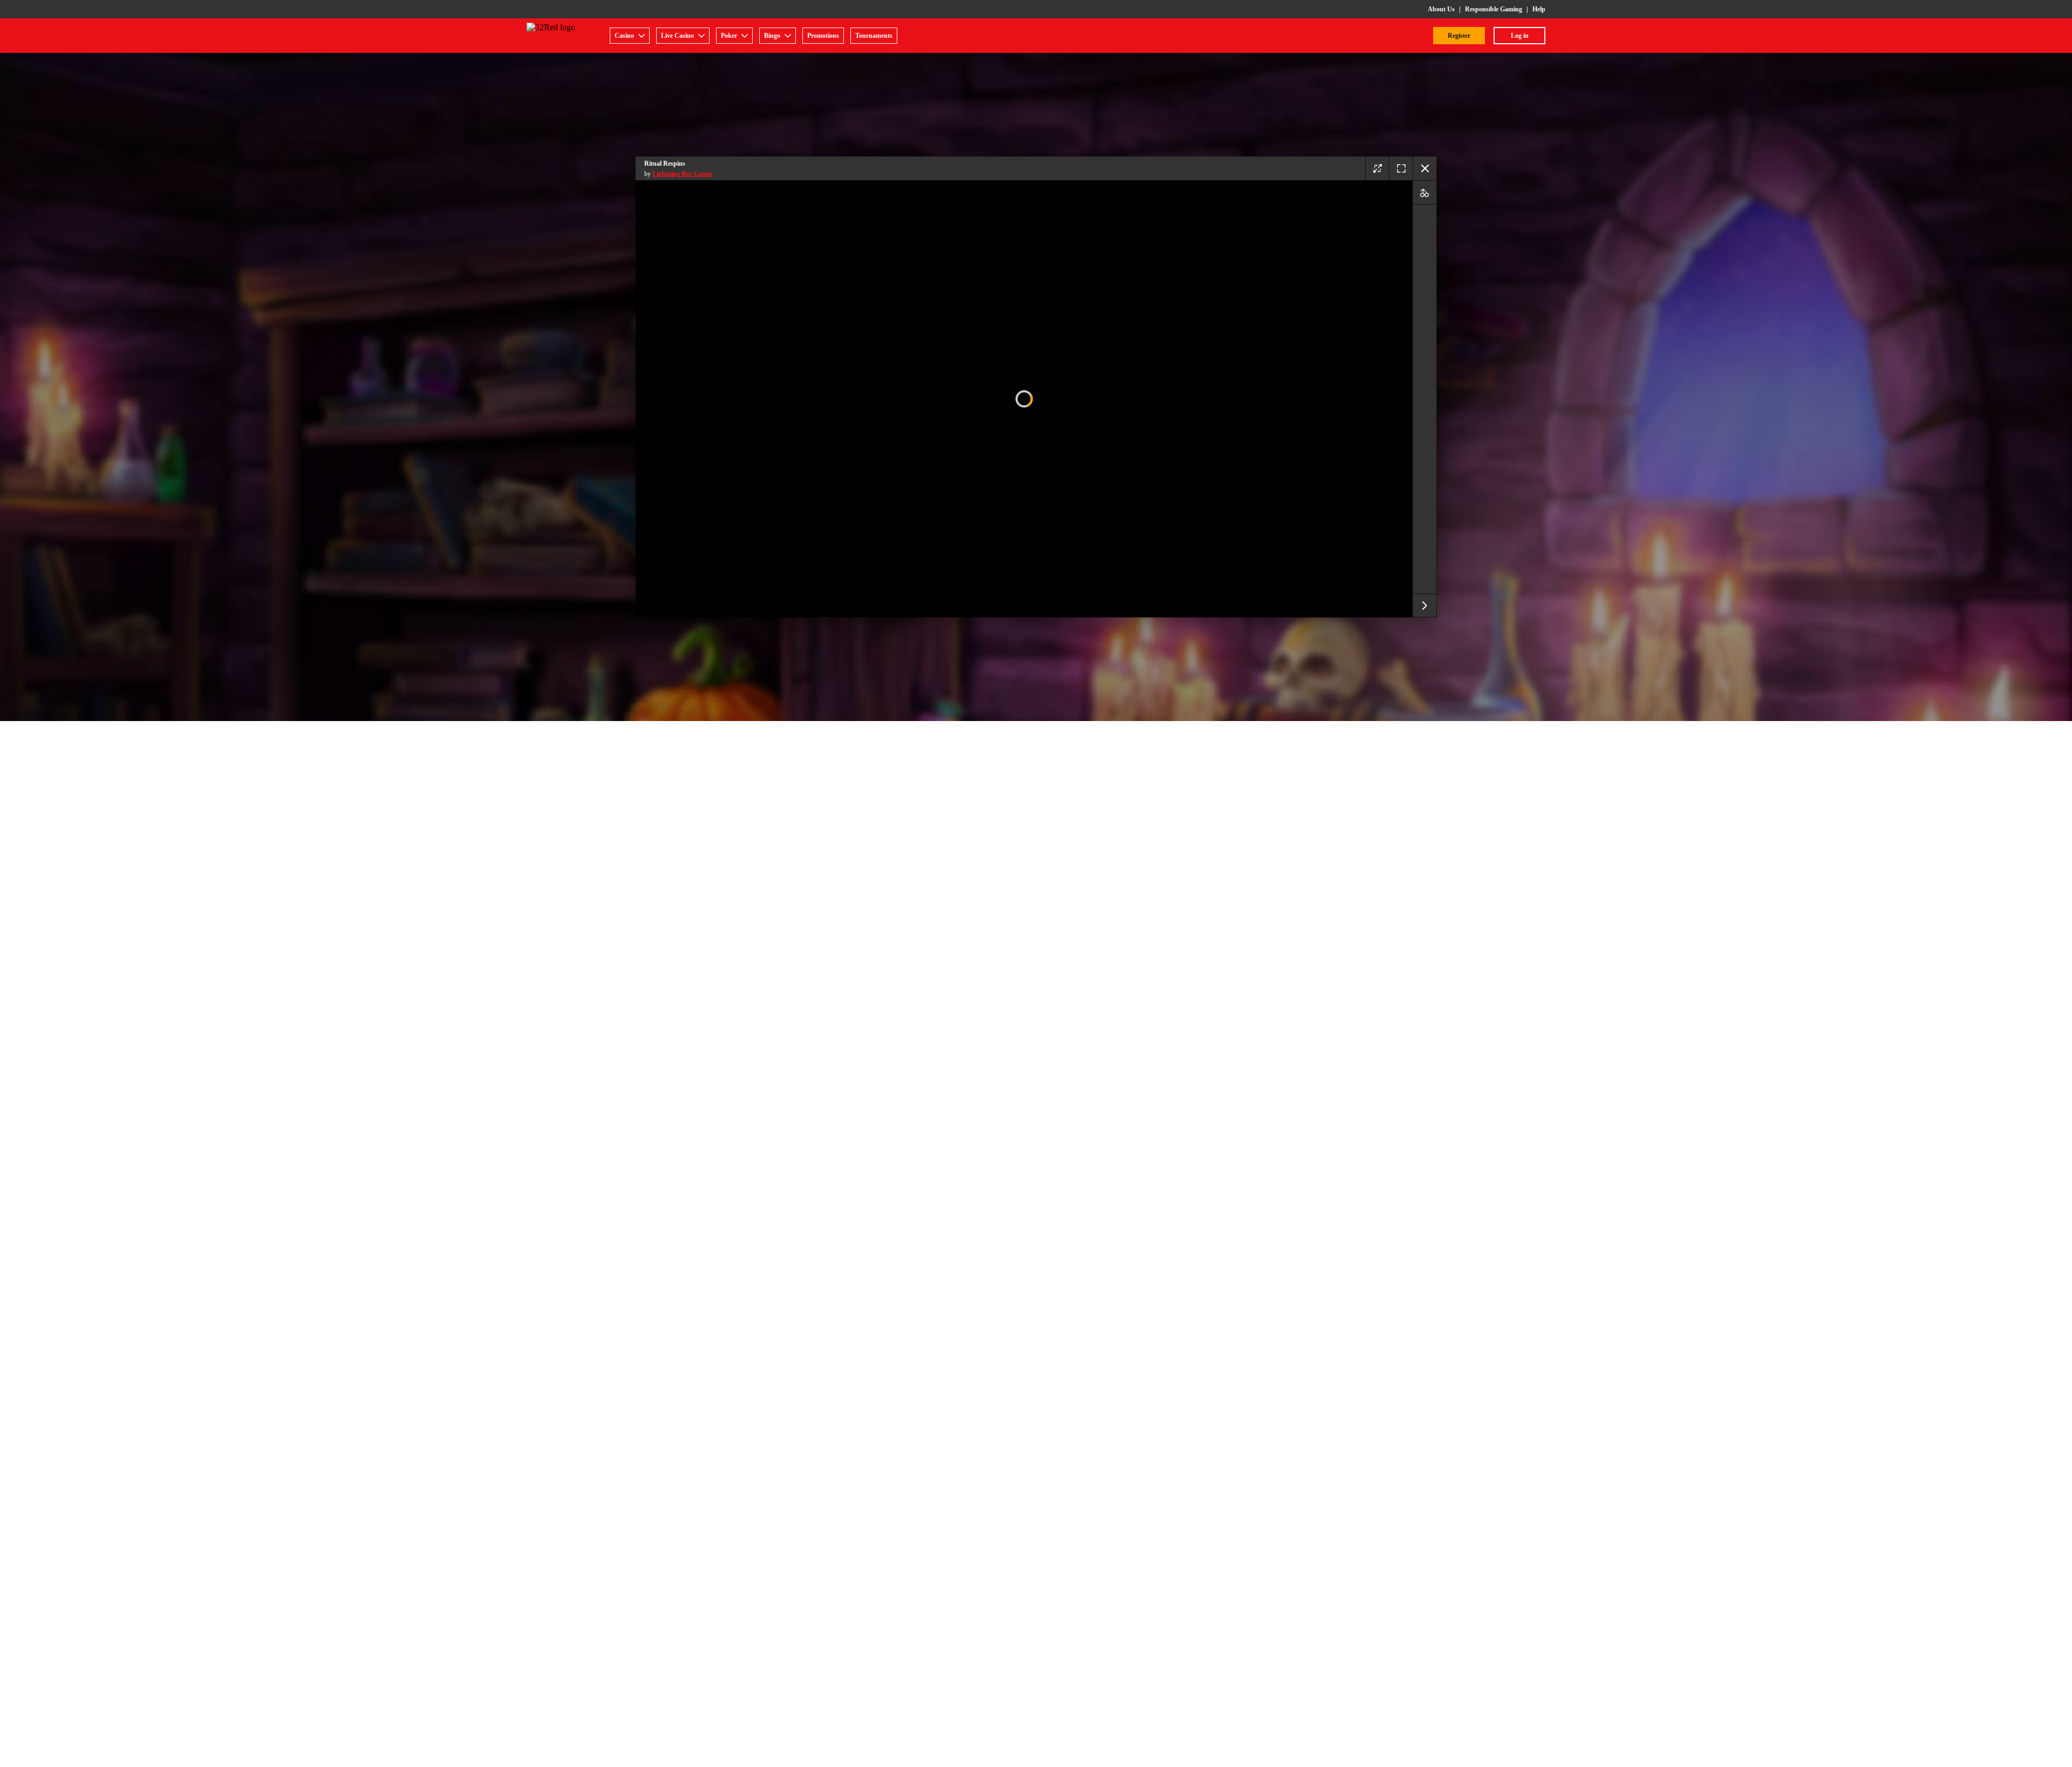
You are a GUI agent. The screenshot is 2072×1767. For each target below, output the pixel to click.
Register (1459, 36)
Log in (1520, 36)
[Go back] (1424, 168)
